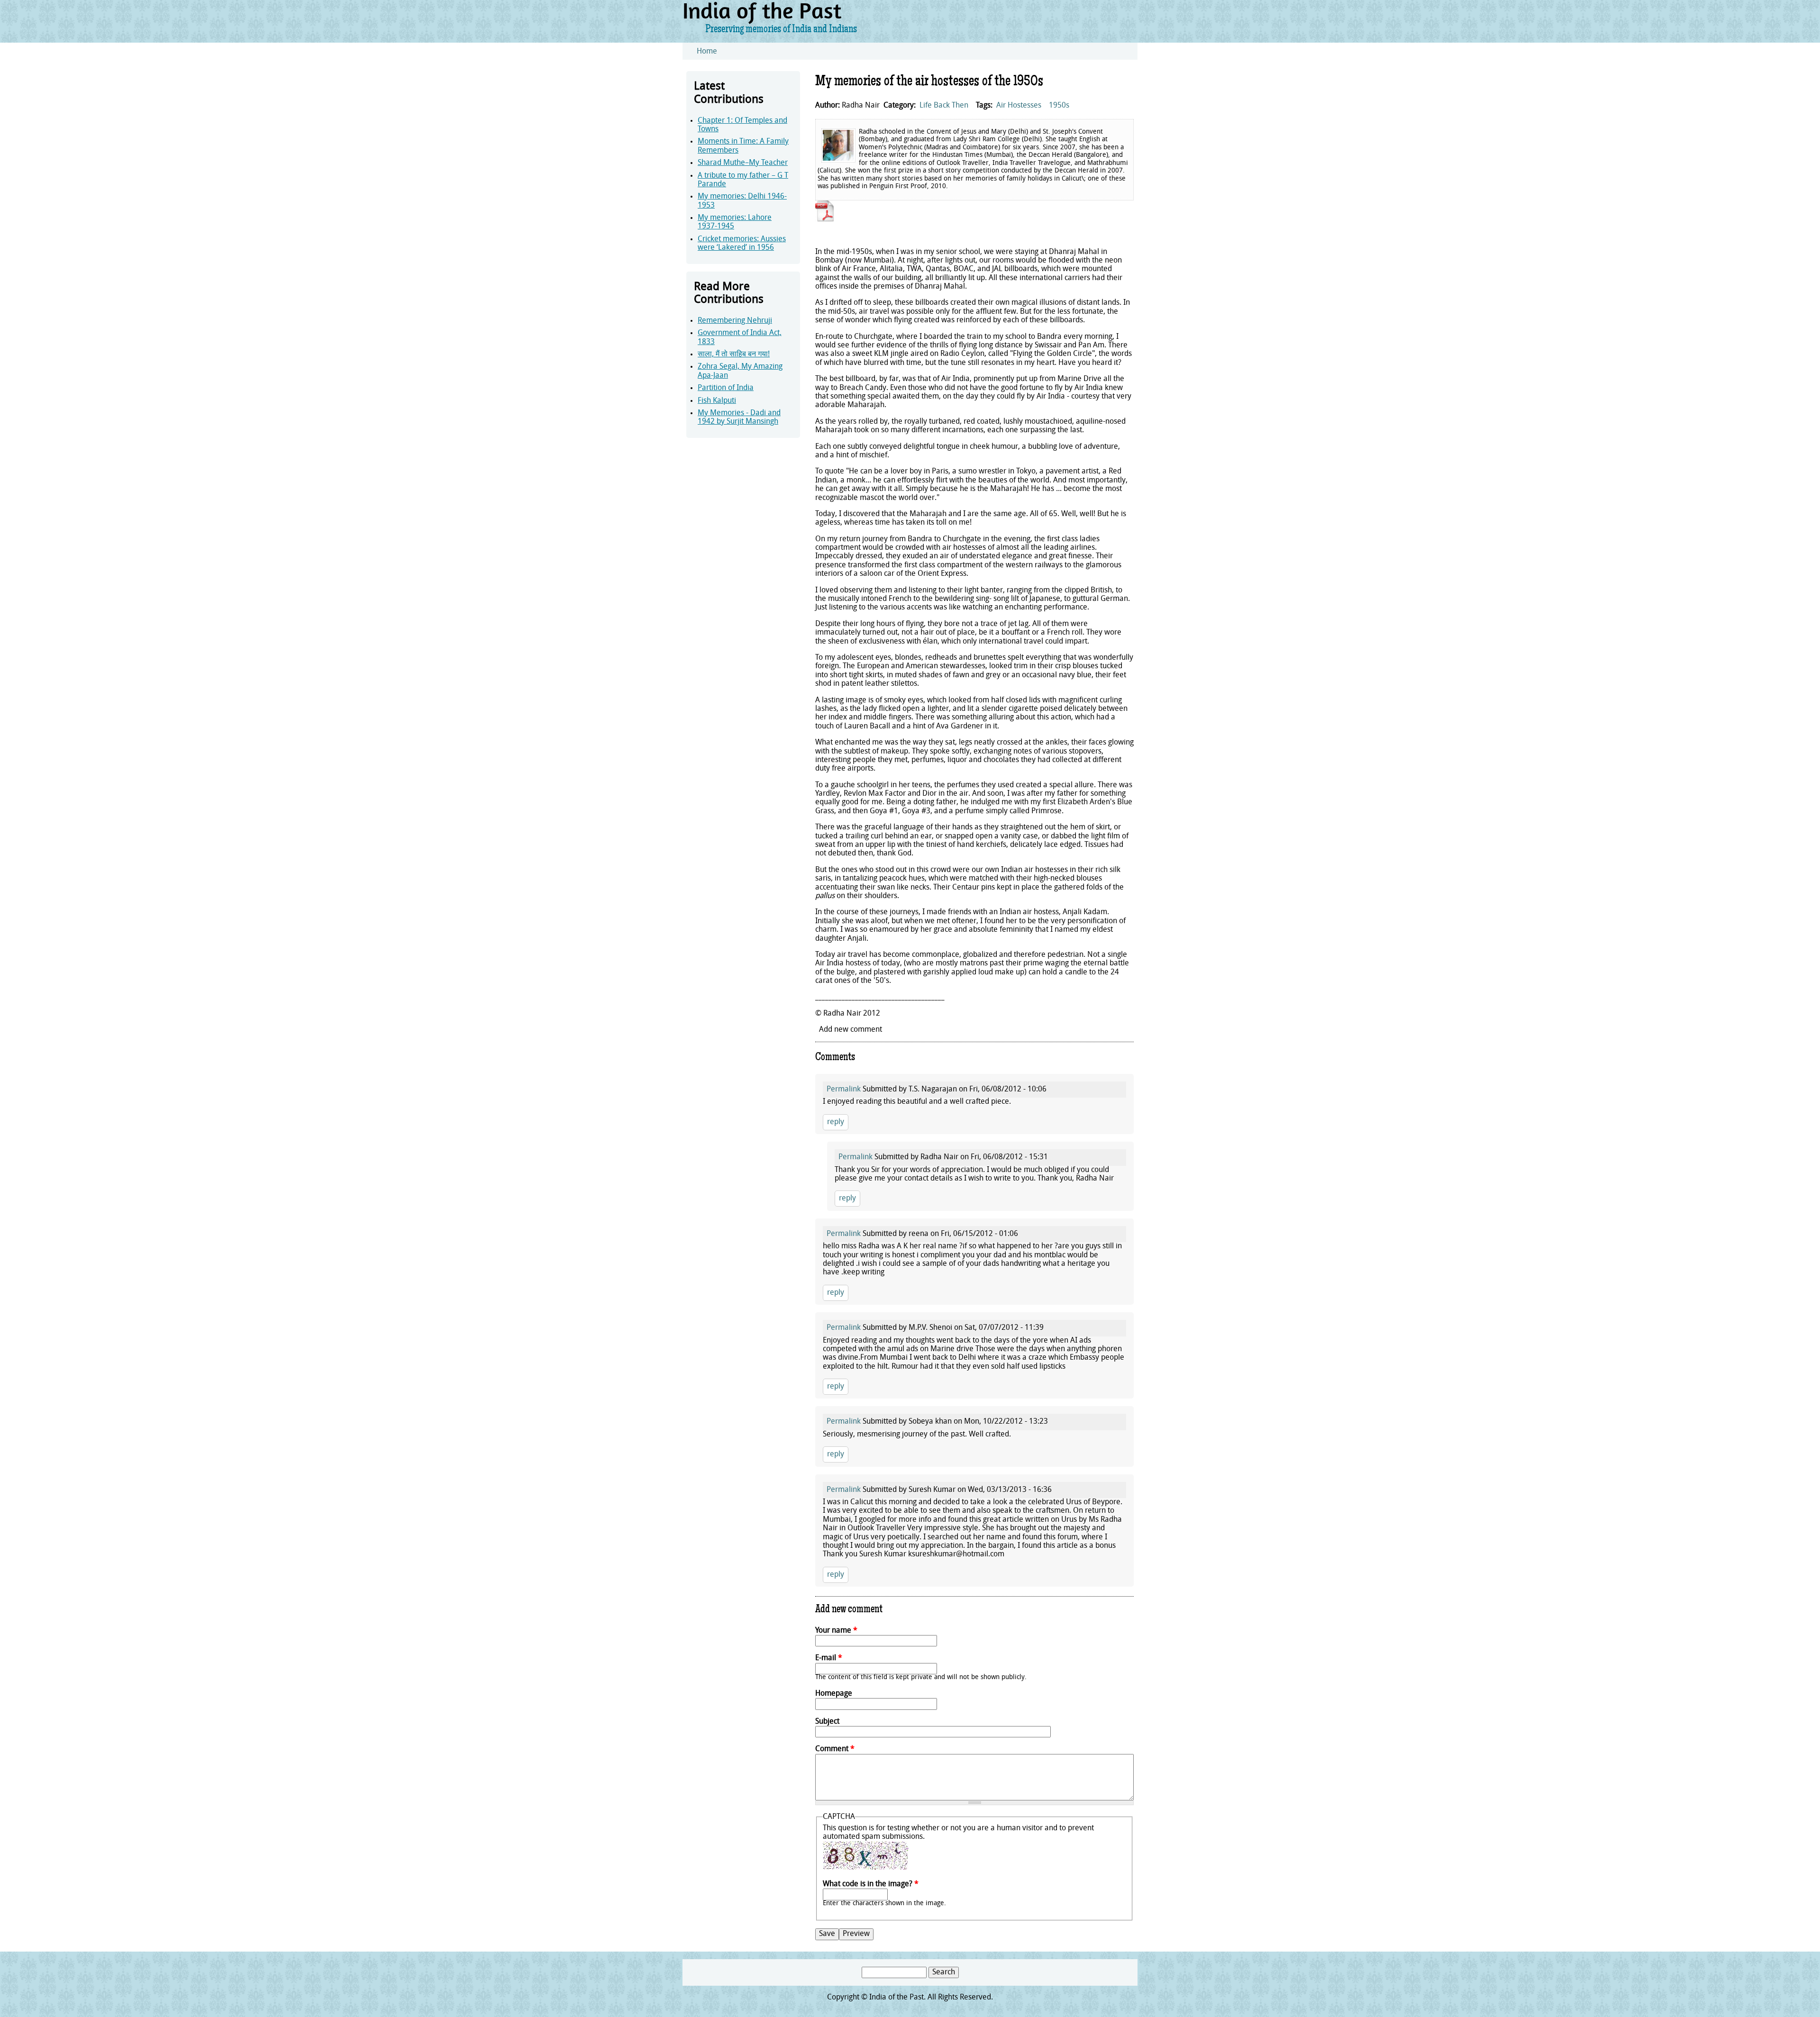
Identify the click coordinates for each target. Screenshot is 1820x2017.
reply (836, 1122)
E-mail (829, 1658)
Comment (835, 1749)
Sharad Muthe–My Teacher (743, 163)
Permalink (844, 1090)
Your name (836, 1631)
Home (707, 52)
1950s (1059, 106)
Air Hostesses (1019, 106)
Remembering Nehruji (735, 321)
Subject (827, 1722)
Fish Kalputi (717, 401)
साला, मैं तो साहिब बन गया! (734, 354)
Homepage (834, 1694)
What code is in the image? (871, 1884)
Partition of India (726, 388)
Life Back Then (944, 106)
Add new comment (851, 1030)
